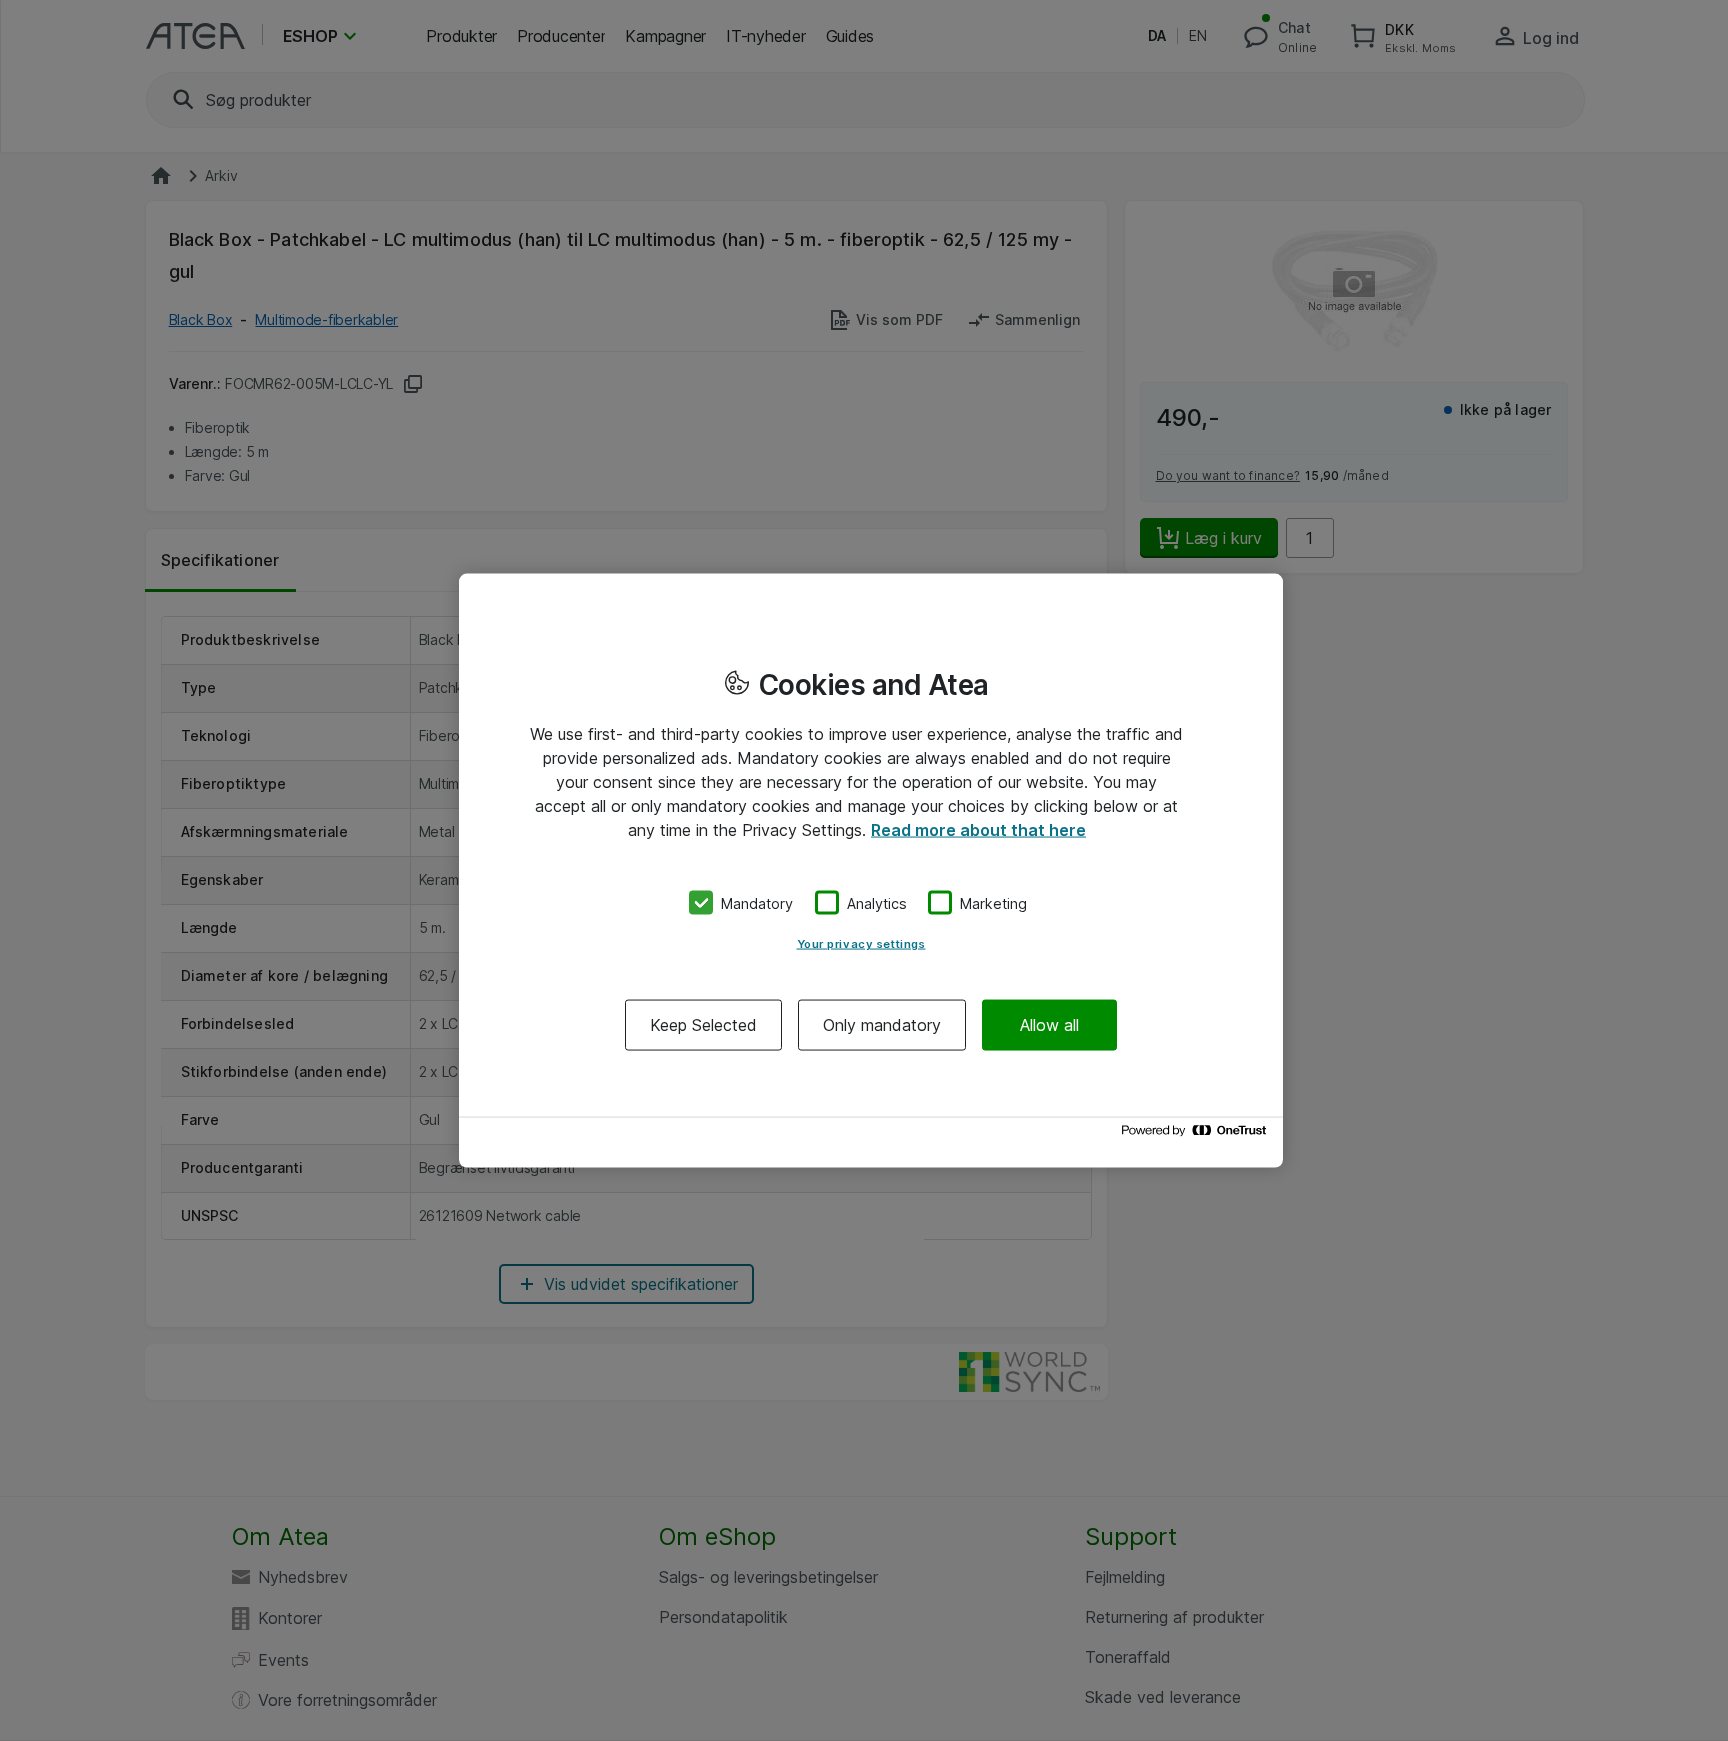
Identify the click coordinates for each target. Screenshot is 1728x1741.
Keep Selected (703, 1025)
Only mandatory (882, 1025)
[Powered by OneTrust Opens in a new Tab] (1197, 1135)
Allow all (1049, 1025)
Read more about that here (978, 829)
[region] (871, 870)
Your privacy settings (861, 944)
